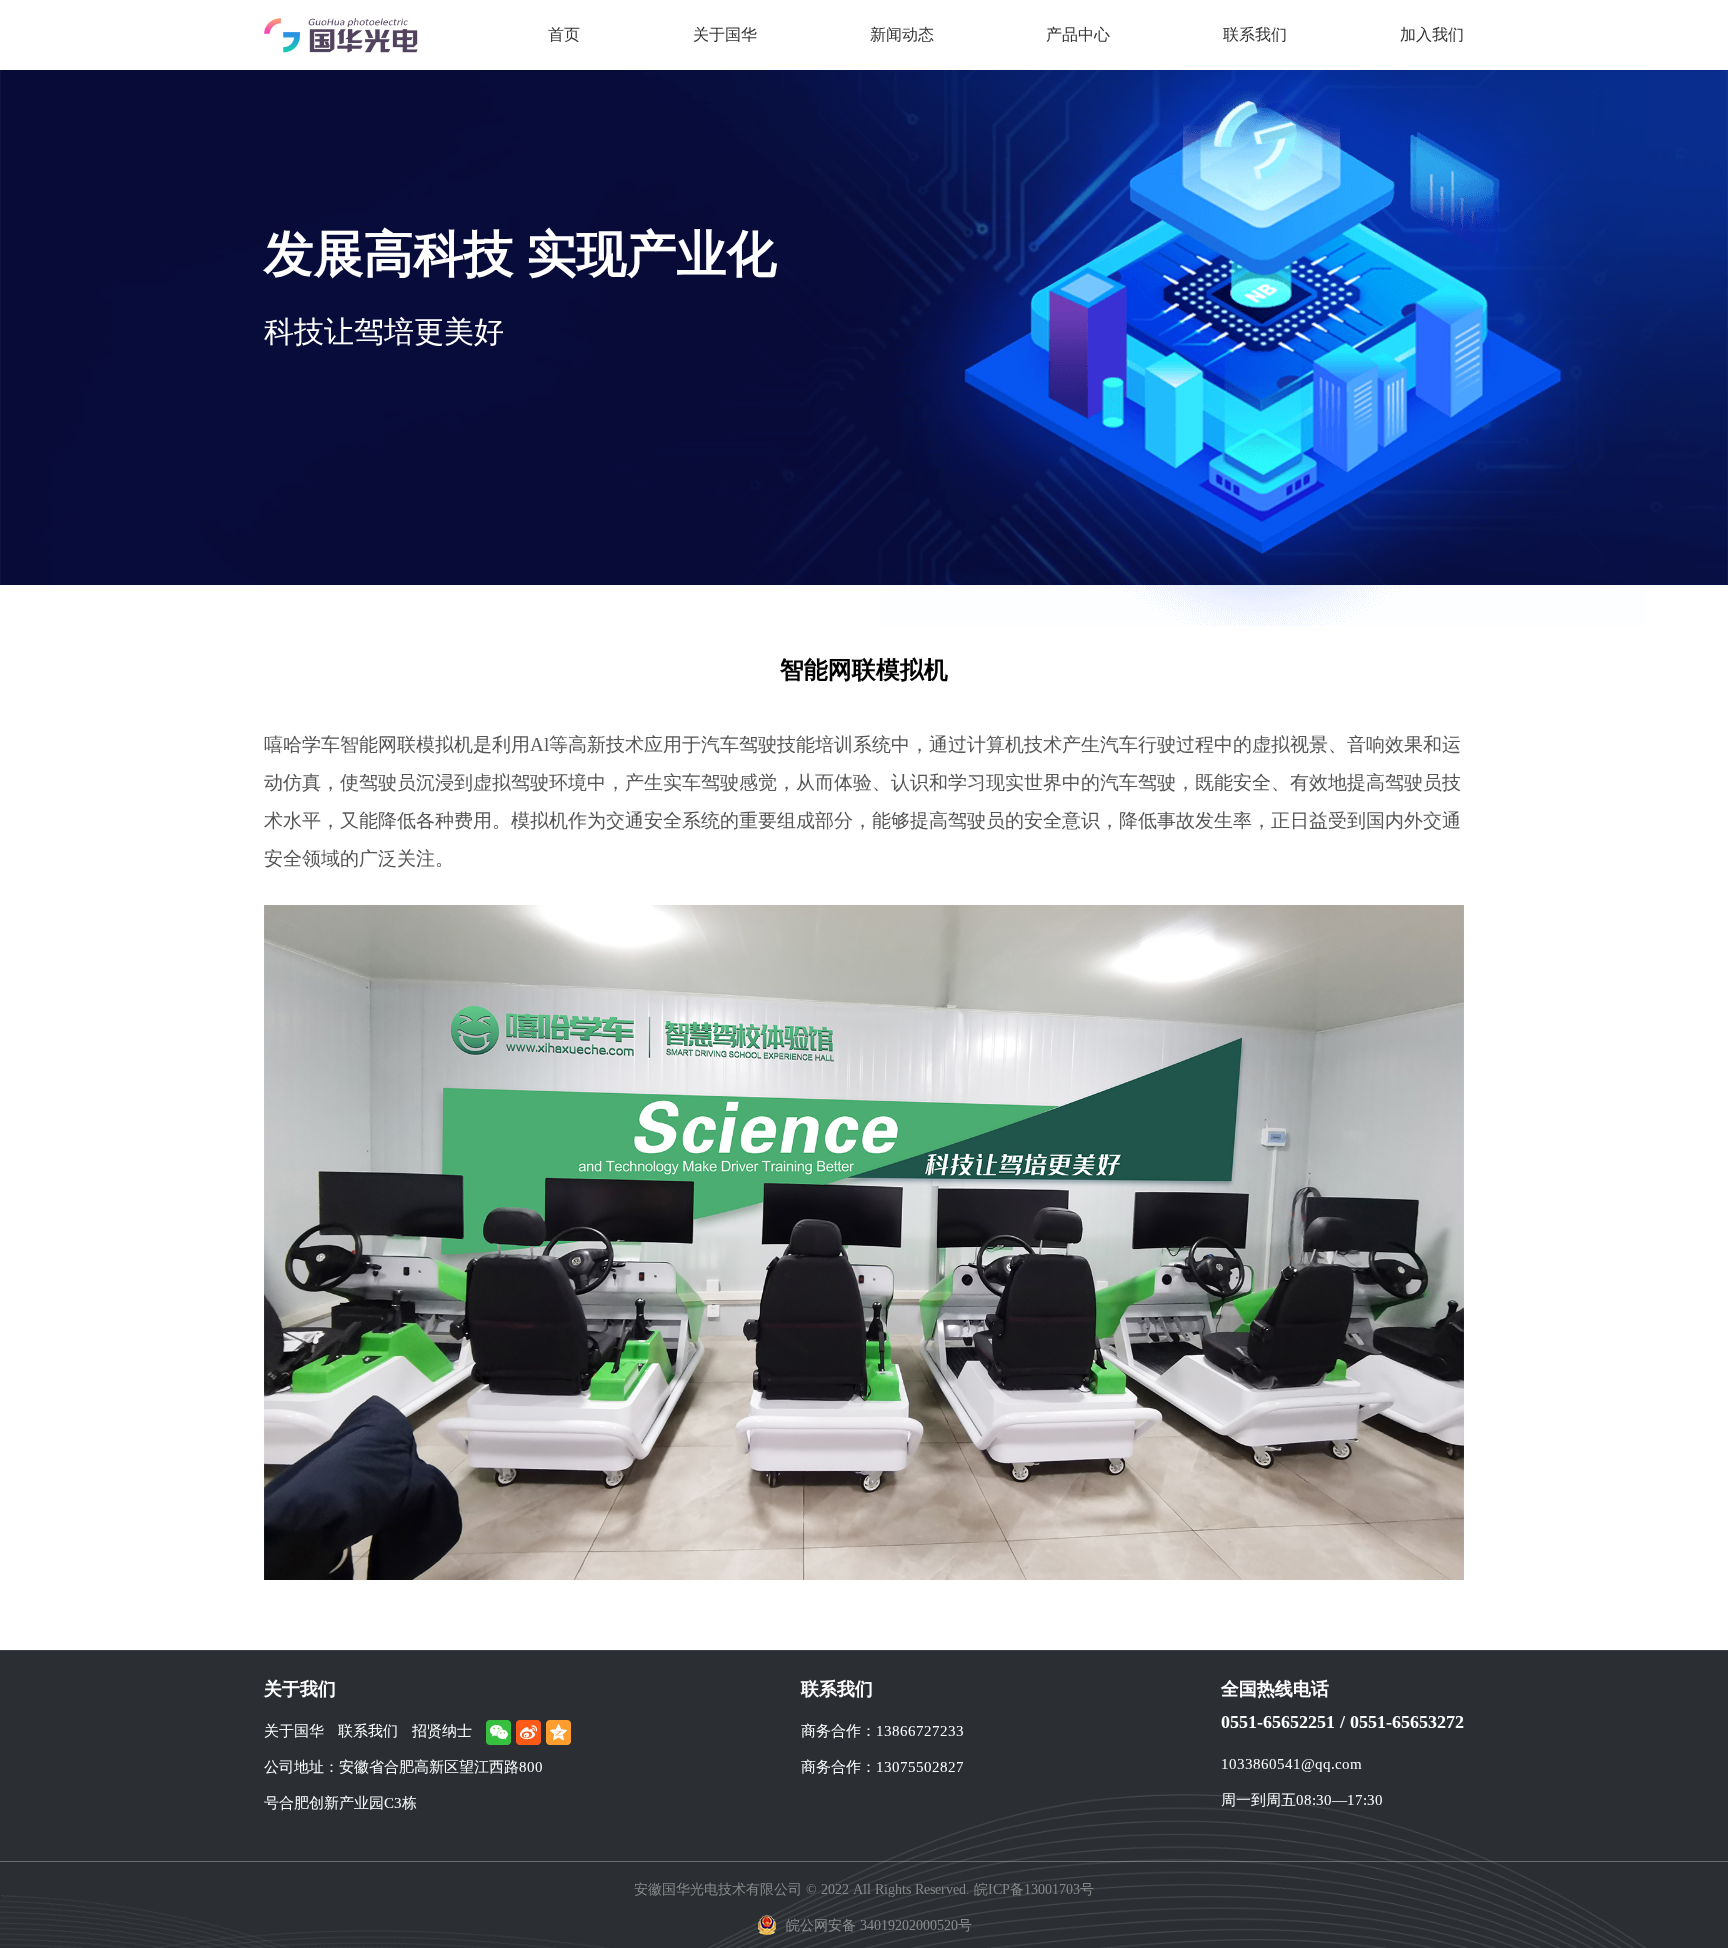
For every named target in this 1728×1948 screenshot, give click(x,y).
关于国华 (725, 34)
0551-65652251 (1278, 1722)
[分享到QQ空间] (558, 1732)
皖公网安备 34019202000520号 (877, 1925)
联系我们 (1255, 34)
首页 (564, 34)
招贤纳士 (442, 1731)
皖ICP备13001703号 (1034, 1889)
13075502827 (920, 1767)
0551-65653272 (1407, 1722)
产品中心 (1078, 34)
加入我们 (1432, 34)
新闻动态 (902, 34)
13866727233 (920, 1731)
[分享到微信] (498, 1732)
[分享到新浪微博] (528, 1732)
